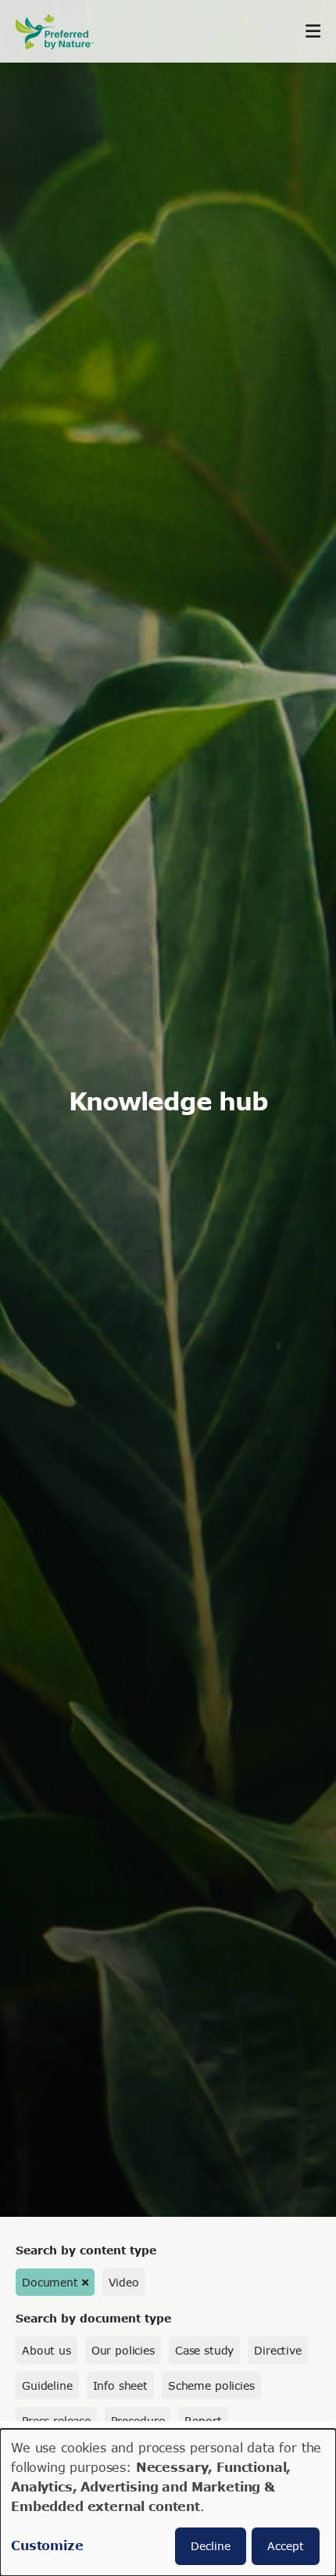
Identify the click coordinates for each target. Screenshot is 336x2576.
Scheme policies (211, 2385)
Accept (286, 2546)
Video (124, 2282)
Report (203, 2421)
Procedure (138, 2421)
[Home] (63, 32)
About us (46, 2350)
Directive (278, 2350)
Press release (56, 2421)
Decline (211, 2546)
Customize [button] (47, 2545)
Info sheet (120, 2385)
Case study (204, 2350)
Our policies (123, 2350)
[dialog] (168, 2502)
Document (50, 2282)
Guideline (47, 2385)
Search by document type (93, 2318)
